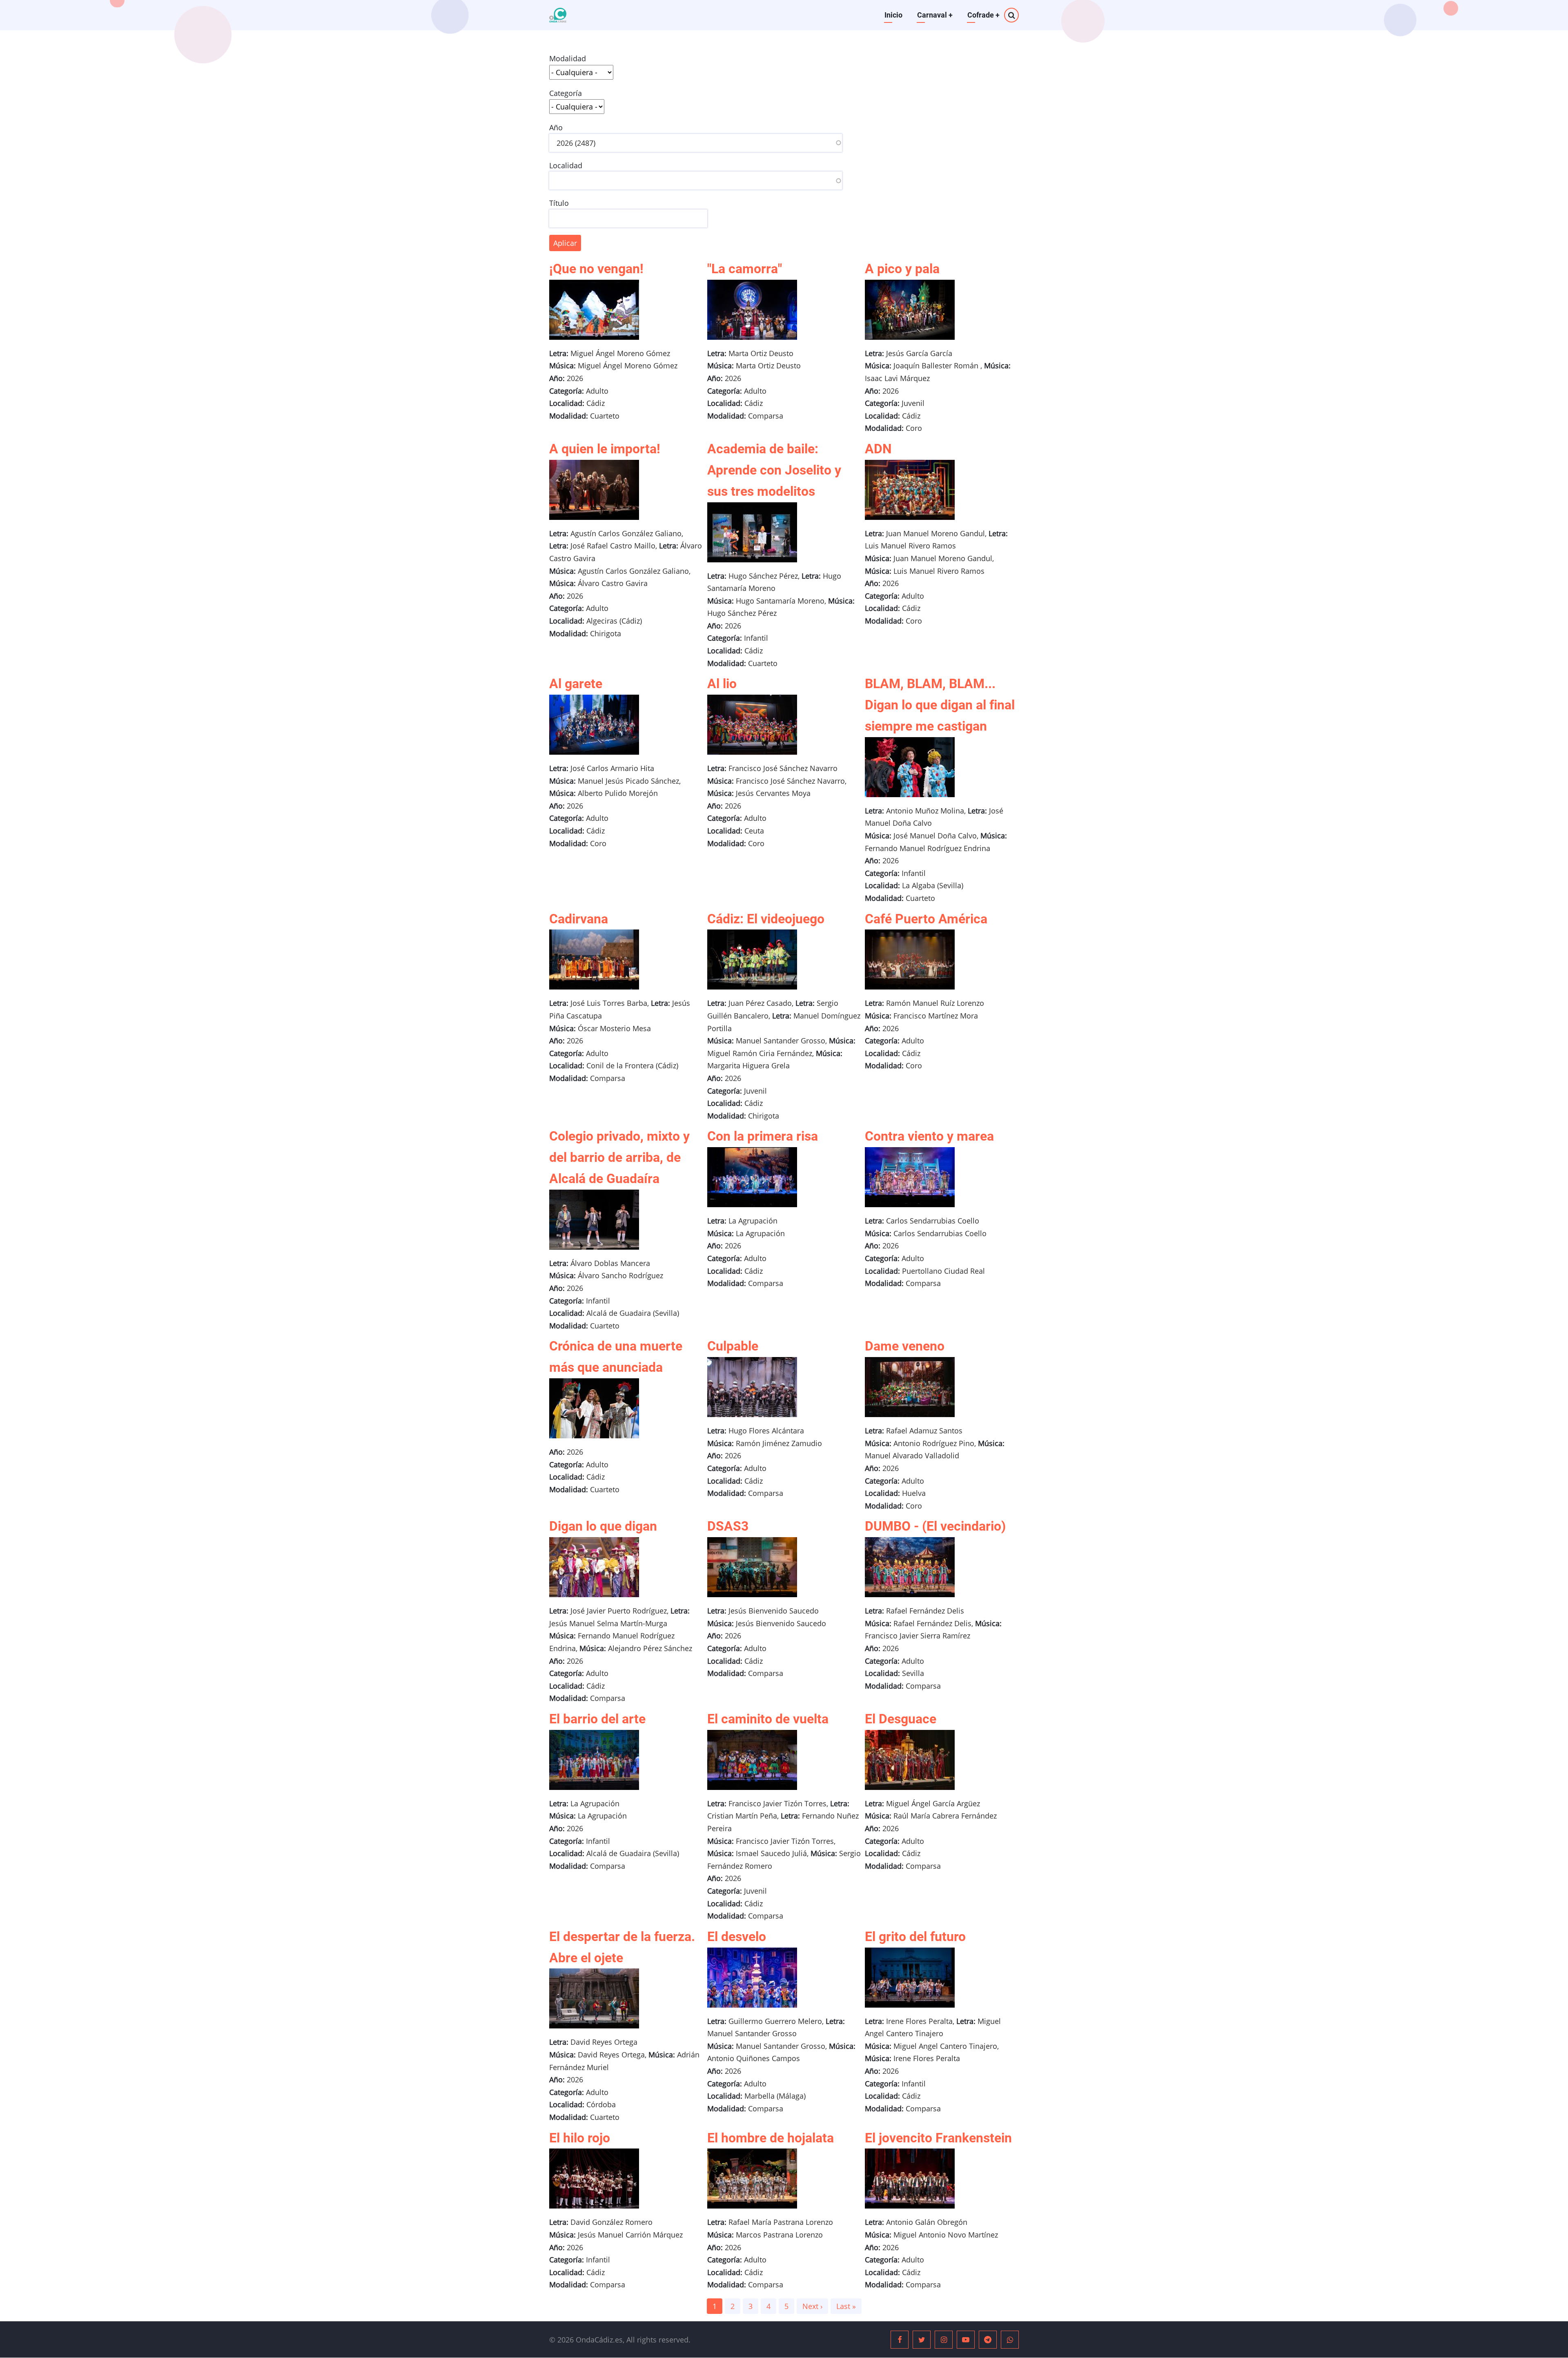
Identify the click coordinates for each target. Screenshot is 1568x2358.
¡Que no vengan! (596, 269)
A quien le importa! (605, 449)
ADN (878, 449)
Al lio (722, 684)
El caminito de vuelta (768, 1719)
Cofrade (983, 15)
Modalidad (568, 58)
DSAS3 (728, 1526)
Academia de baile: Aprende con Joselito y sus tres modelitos (774, 470)
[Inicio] (558, 15)
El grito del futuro (915, 1937)
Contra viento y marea (929, 1136)
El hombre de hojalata (771, 2138)
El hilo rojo (580, 2138)
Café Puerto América (926, 919)
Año (556, 127)
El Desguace (901, 1719)
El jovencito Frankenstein (938, 2138)
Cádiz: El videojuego (766, 919)
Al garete (576, 684)
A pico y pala (902, 269)
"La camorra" (745, 269)
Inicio (893, 15)
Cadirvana (579, 919)
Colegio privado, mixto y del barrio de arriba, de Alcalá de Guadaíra (619, 1157)
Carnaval (935, 15)
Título (559, 203)
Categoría (566, 93)
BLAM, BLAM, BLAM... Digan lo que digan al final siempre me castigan (940, 705)
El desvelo (737, 1937)
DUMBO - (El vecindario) (935, 1526)
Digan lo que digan (603, 1526)
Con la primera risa (763, 1136)
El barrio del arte (597, 1719)
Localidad (566, 165)
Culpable (733, 1346)
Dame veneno (905, 1346)
